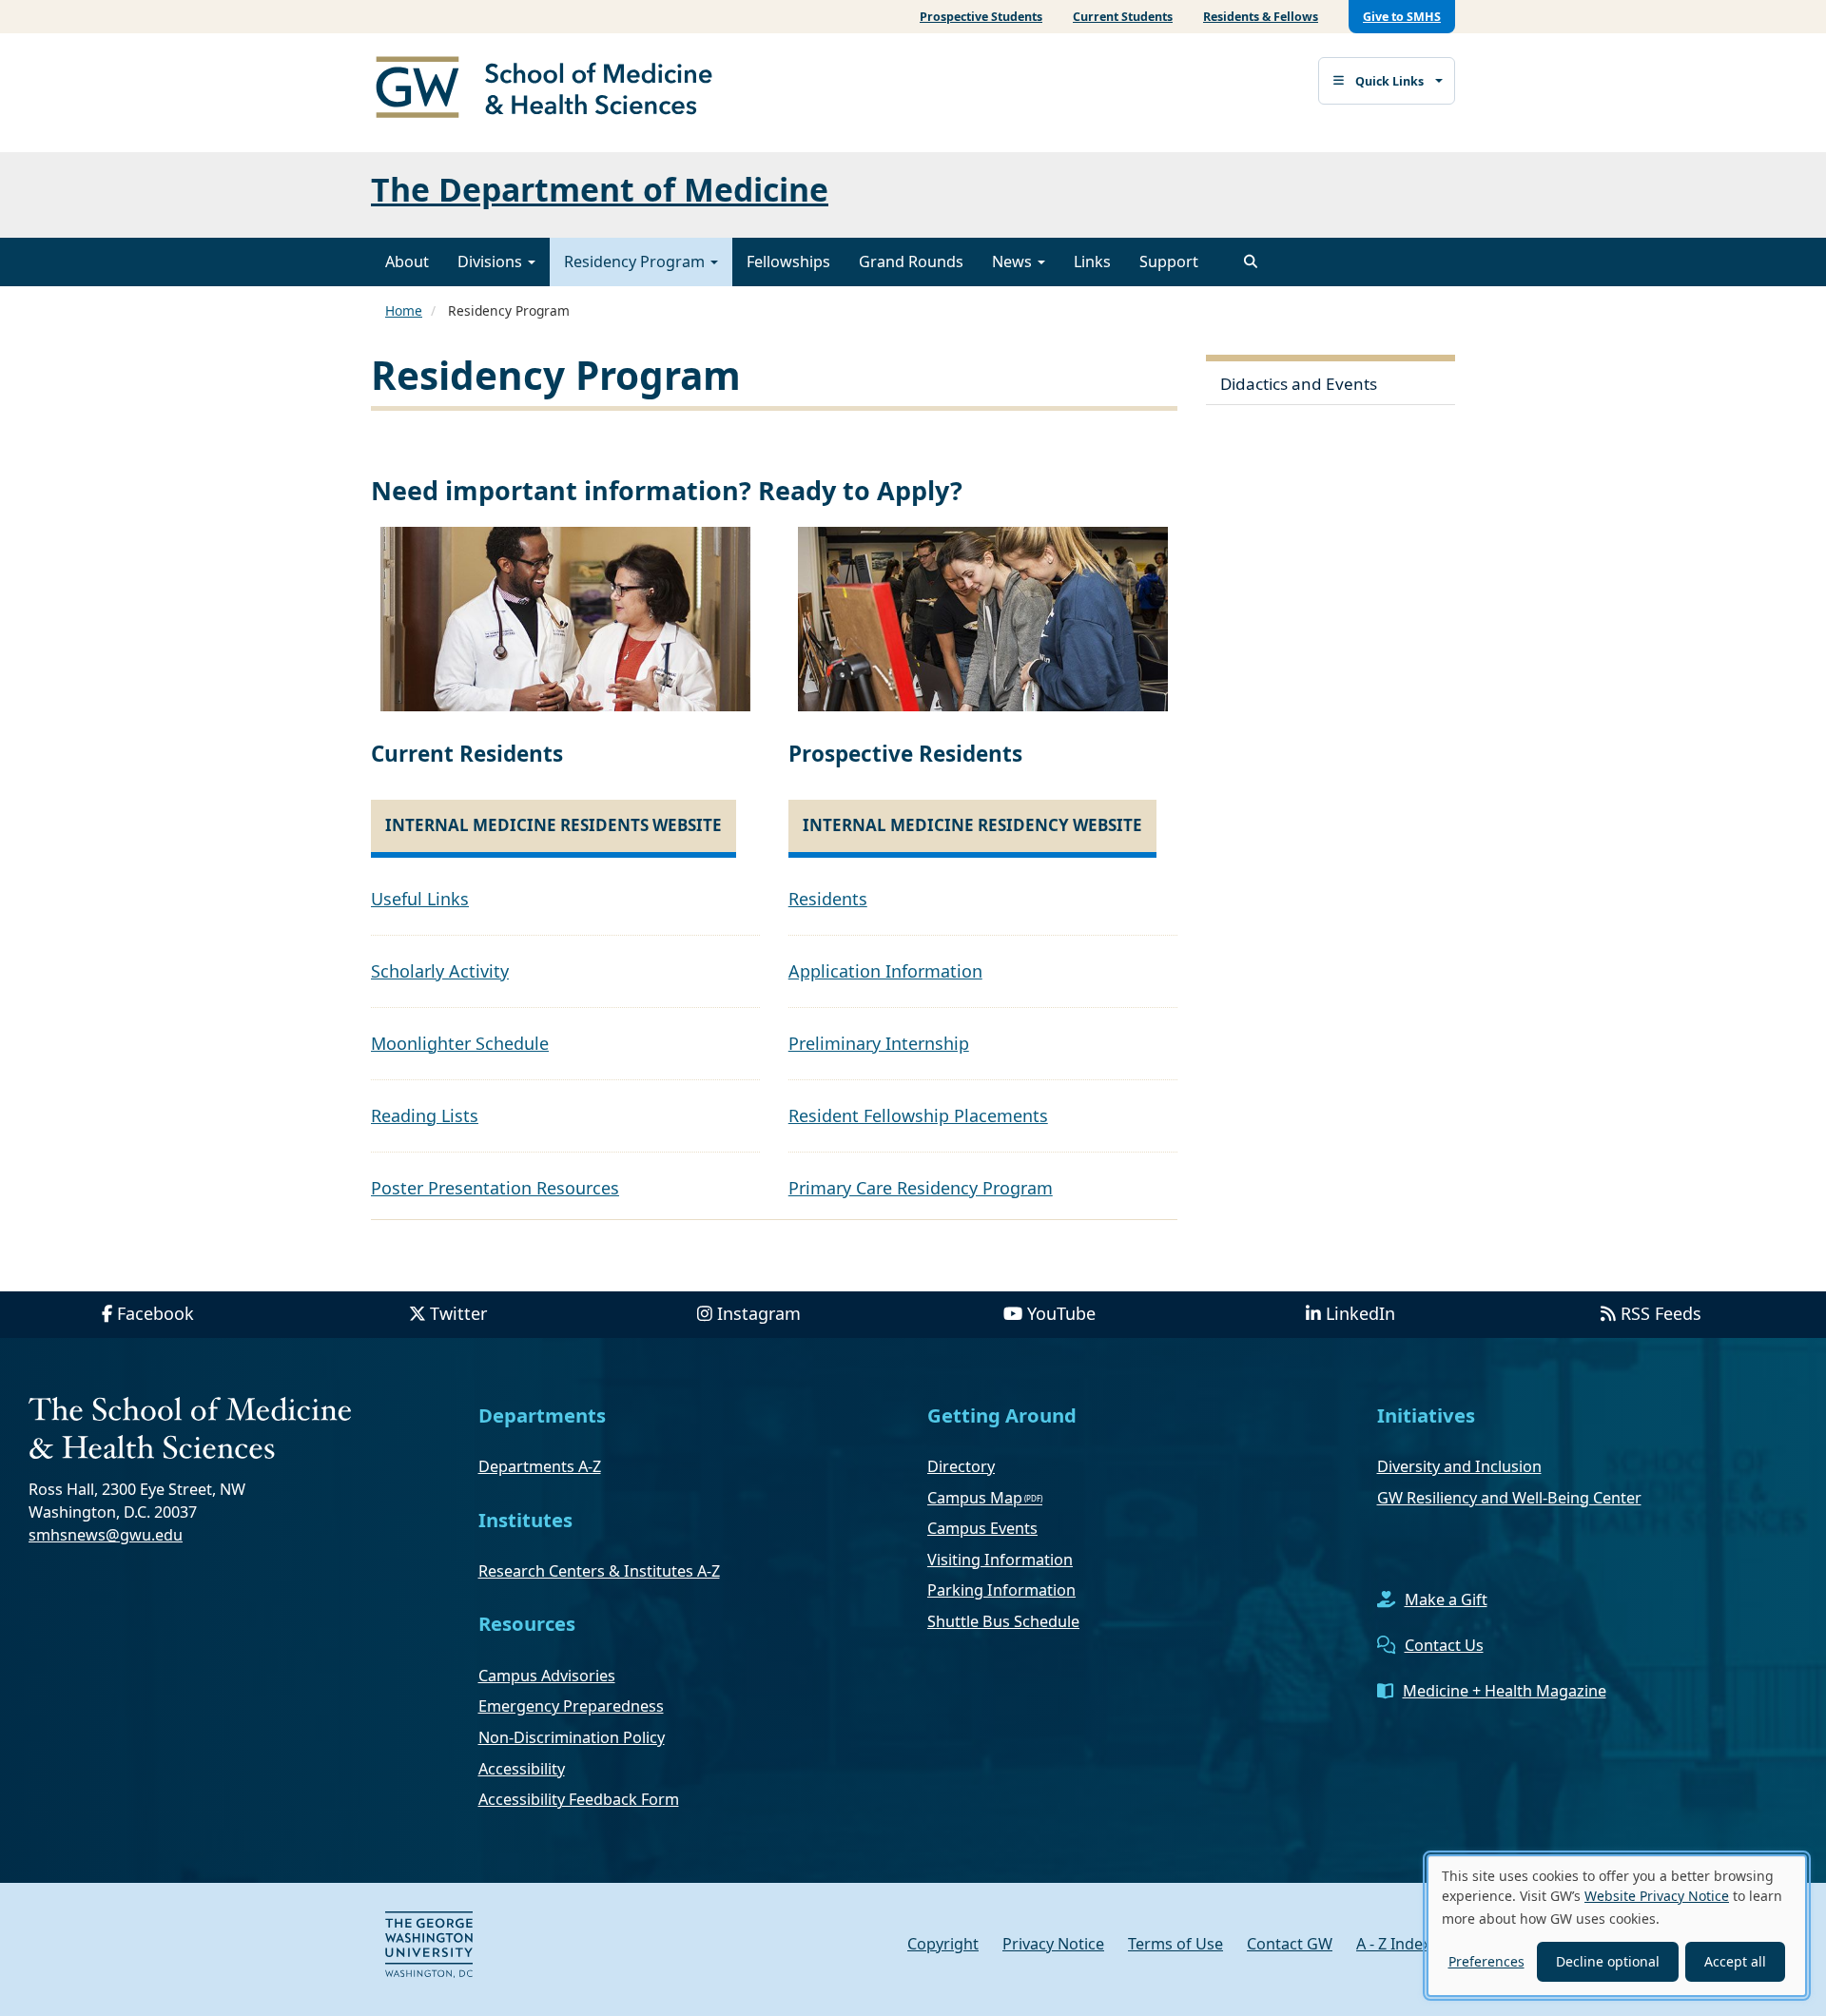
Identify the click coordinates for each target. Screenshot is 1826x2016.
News (1014, 262)
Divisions (492, 262)
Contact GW (1290, 1944)
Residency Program (636, 262)
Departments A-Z (540, 1466)
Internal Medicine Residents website (554, 825)
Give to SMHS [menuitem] (1402, 17)
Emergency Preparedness (571, 1706)
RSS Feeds (1661, 1313)
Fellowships (788, 262)
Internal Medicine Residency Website (972, 825)
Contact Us (1444, 1645)
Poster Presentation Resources (495, 1188)
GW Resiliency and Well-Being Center (1509, 1498)
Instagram (759, 1313)
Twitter (458, 1313)
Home (404, 310)
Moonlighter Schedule (460, 1043)
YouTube (1061, 1313)
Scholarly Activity (440, 971)
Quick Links (1389, 81)
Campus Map (975, 1498)
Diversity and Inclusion (1459, 1466)
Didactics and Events (1299, 384)
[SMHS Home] (552, 89)
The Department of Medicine (600, 189)
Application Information (885, 971)
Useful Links (420, 899)
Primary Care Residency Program (921, 1188)
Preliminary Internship (879, 1043)
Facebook (155, 1313)
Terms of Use (1175, 1944)
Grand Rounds (911, 262)
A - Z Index (1394, 1944)
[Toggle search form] (1251, 262)
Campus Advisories (547, 1676)
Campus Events (982, 1528)
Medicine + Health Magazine (1505, 1691)
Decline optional (1608, 1961)
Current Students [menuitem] (1123, 17)
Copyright (943, 1944)
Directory (961, 1466)
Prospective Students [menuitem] (981, 17)
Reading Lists (425, 1115)
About (407, 262)
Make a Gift (1446, 1599)
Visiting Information (1000, 1560)
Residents (828, 899)
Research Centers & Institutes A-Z (599, 1571)
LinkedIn (1360, 1313)
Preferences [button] (1486, 1961)
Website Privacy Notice (1657, 1896)
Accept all (1735, 1961)
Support (1169, 262)
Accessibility (522, 1769)
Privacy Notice (1053, 1944)
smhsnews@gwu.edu (106, 1535)
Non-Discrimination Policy (572, 1737)
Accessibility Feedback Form (579, 1799)
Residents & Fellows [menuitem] (1261, 17)
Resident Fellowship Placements (918, 1115)
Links (1092, 262)
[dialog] (1617, 1926)
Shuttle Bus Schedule (1003, 1621)
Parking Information (1001, 1590)
